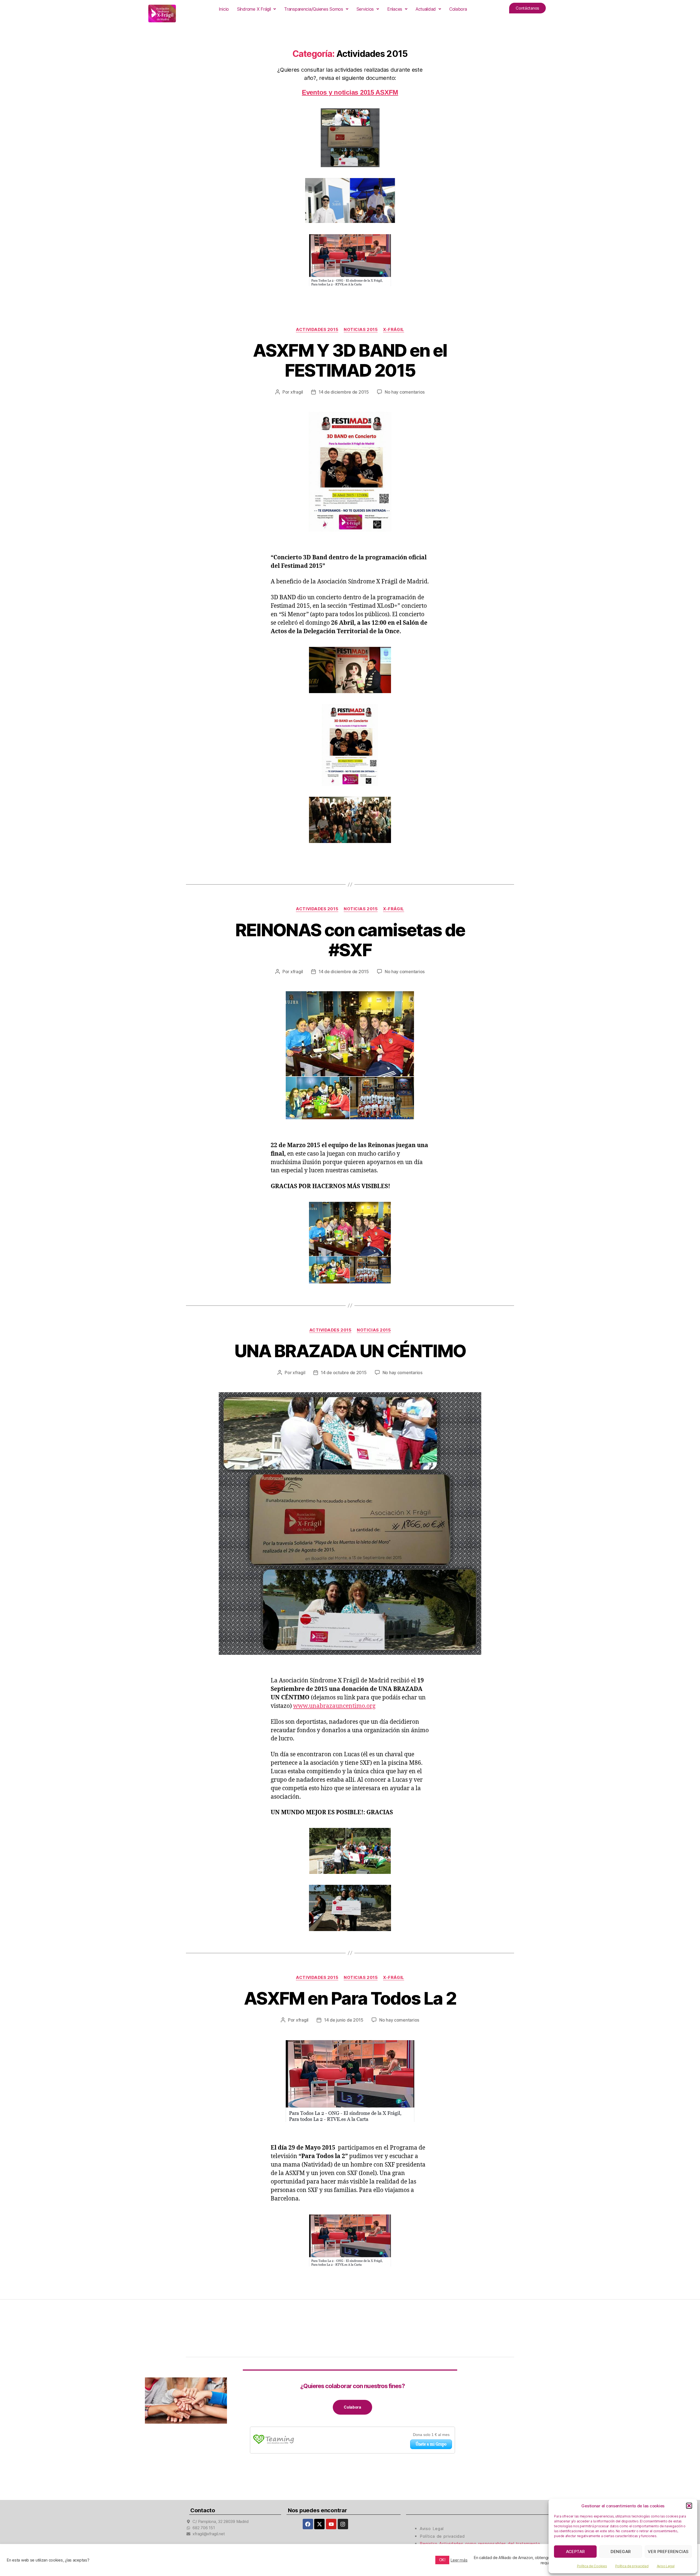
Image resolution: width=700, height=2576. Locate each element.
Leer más (459, 2560)
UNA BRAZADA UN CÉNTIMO (350, 1351)
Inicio (224, 9)
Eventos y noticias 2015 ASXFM (350, 92)
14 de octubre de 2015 (344, 1373)
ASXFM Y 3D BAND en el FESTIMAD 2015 (350, 360)
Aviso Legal (666, 2566)
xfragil (297, 392)
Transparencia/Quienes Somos (314, 9)
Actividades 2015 (317, 330)
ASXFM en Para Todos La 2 (350, 1998)
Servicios (365, 9)
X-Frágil (393, 330)
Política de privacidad (632, 2566)
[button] (689, 2506)
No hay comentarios (405, 392)
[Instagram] (343, 2524)
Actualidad (426, 9)
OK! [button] (442, 2560)
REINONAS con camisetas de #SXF (350, 940)
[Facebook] (308, 2524)
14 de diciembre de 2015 (344, 392)
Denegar (621, 2552)
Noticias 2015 (361, 330)
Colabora (458, 9)
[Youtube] (331, 2524)
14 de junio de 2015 (344, 2020)
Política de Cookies (592, 2566)
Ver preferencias (668, 2552)
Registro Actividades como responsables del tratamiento (480, 2544)
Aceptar (576, 2552)
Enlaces (395, 9)
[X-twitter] (319, 2524)
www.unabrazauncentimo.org (334, 1706)
